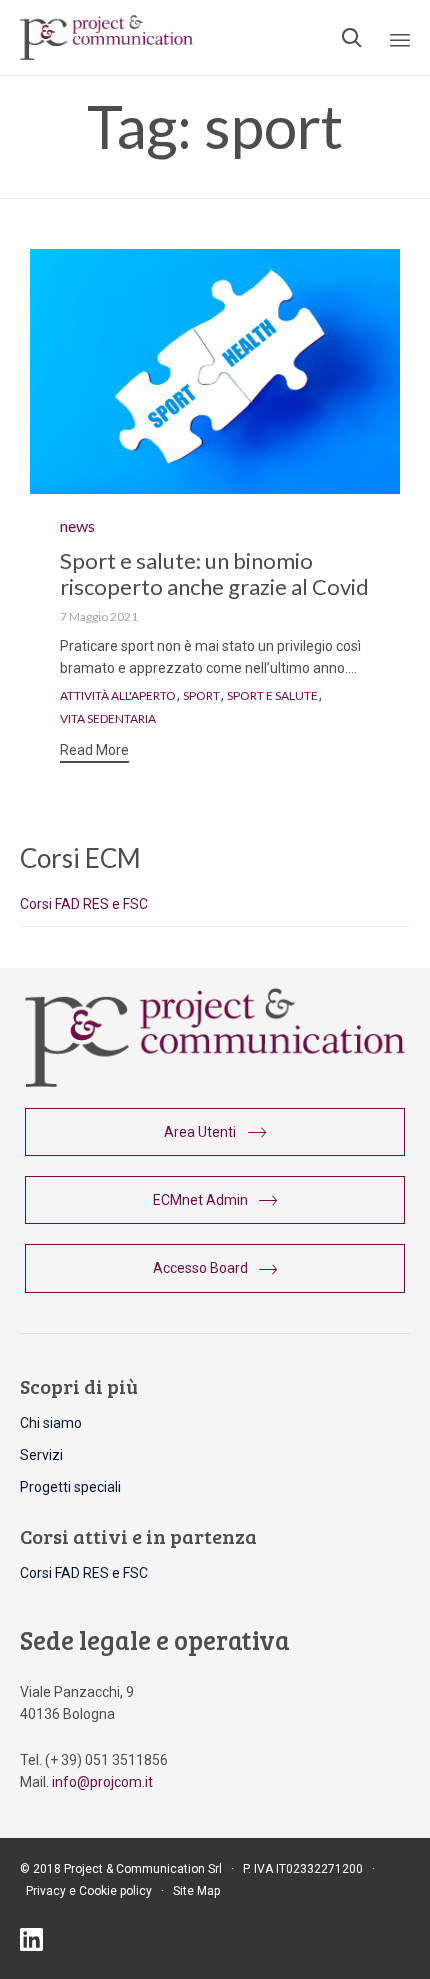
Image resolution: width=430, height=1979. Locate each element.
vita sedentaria (108, 719)
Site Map (196, 1891)
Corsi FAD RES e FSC (84, 904)
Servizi (41, 1455)
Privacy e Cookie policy (89, 1891)
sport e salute (272, 696)
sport (201, 696)
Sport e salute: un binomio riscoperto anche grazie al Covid (214, 573)
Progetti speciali (70, 1487)
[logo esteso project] (215, 1082)
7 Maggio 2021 (99, 616)
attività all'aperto (118, 696)
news (77, 525)
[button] (94, 752)
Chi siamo (51, 1423)
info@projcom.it (102, 1782)
